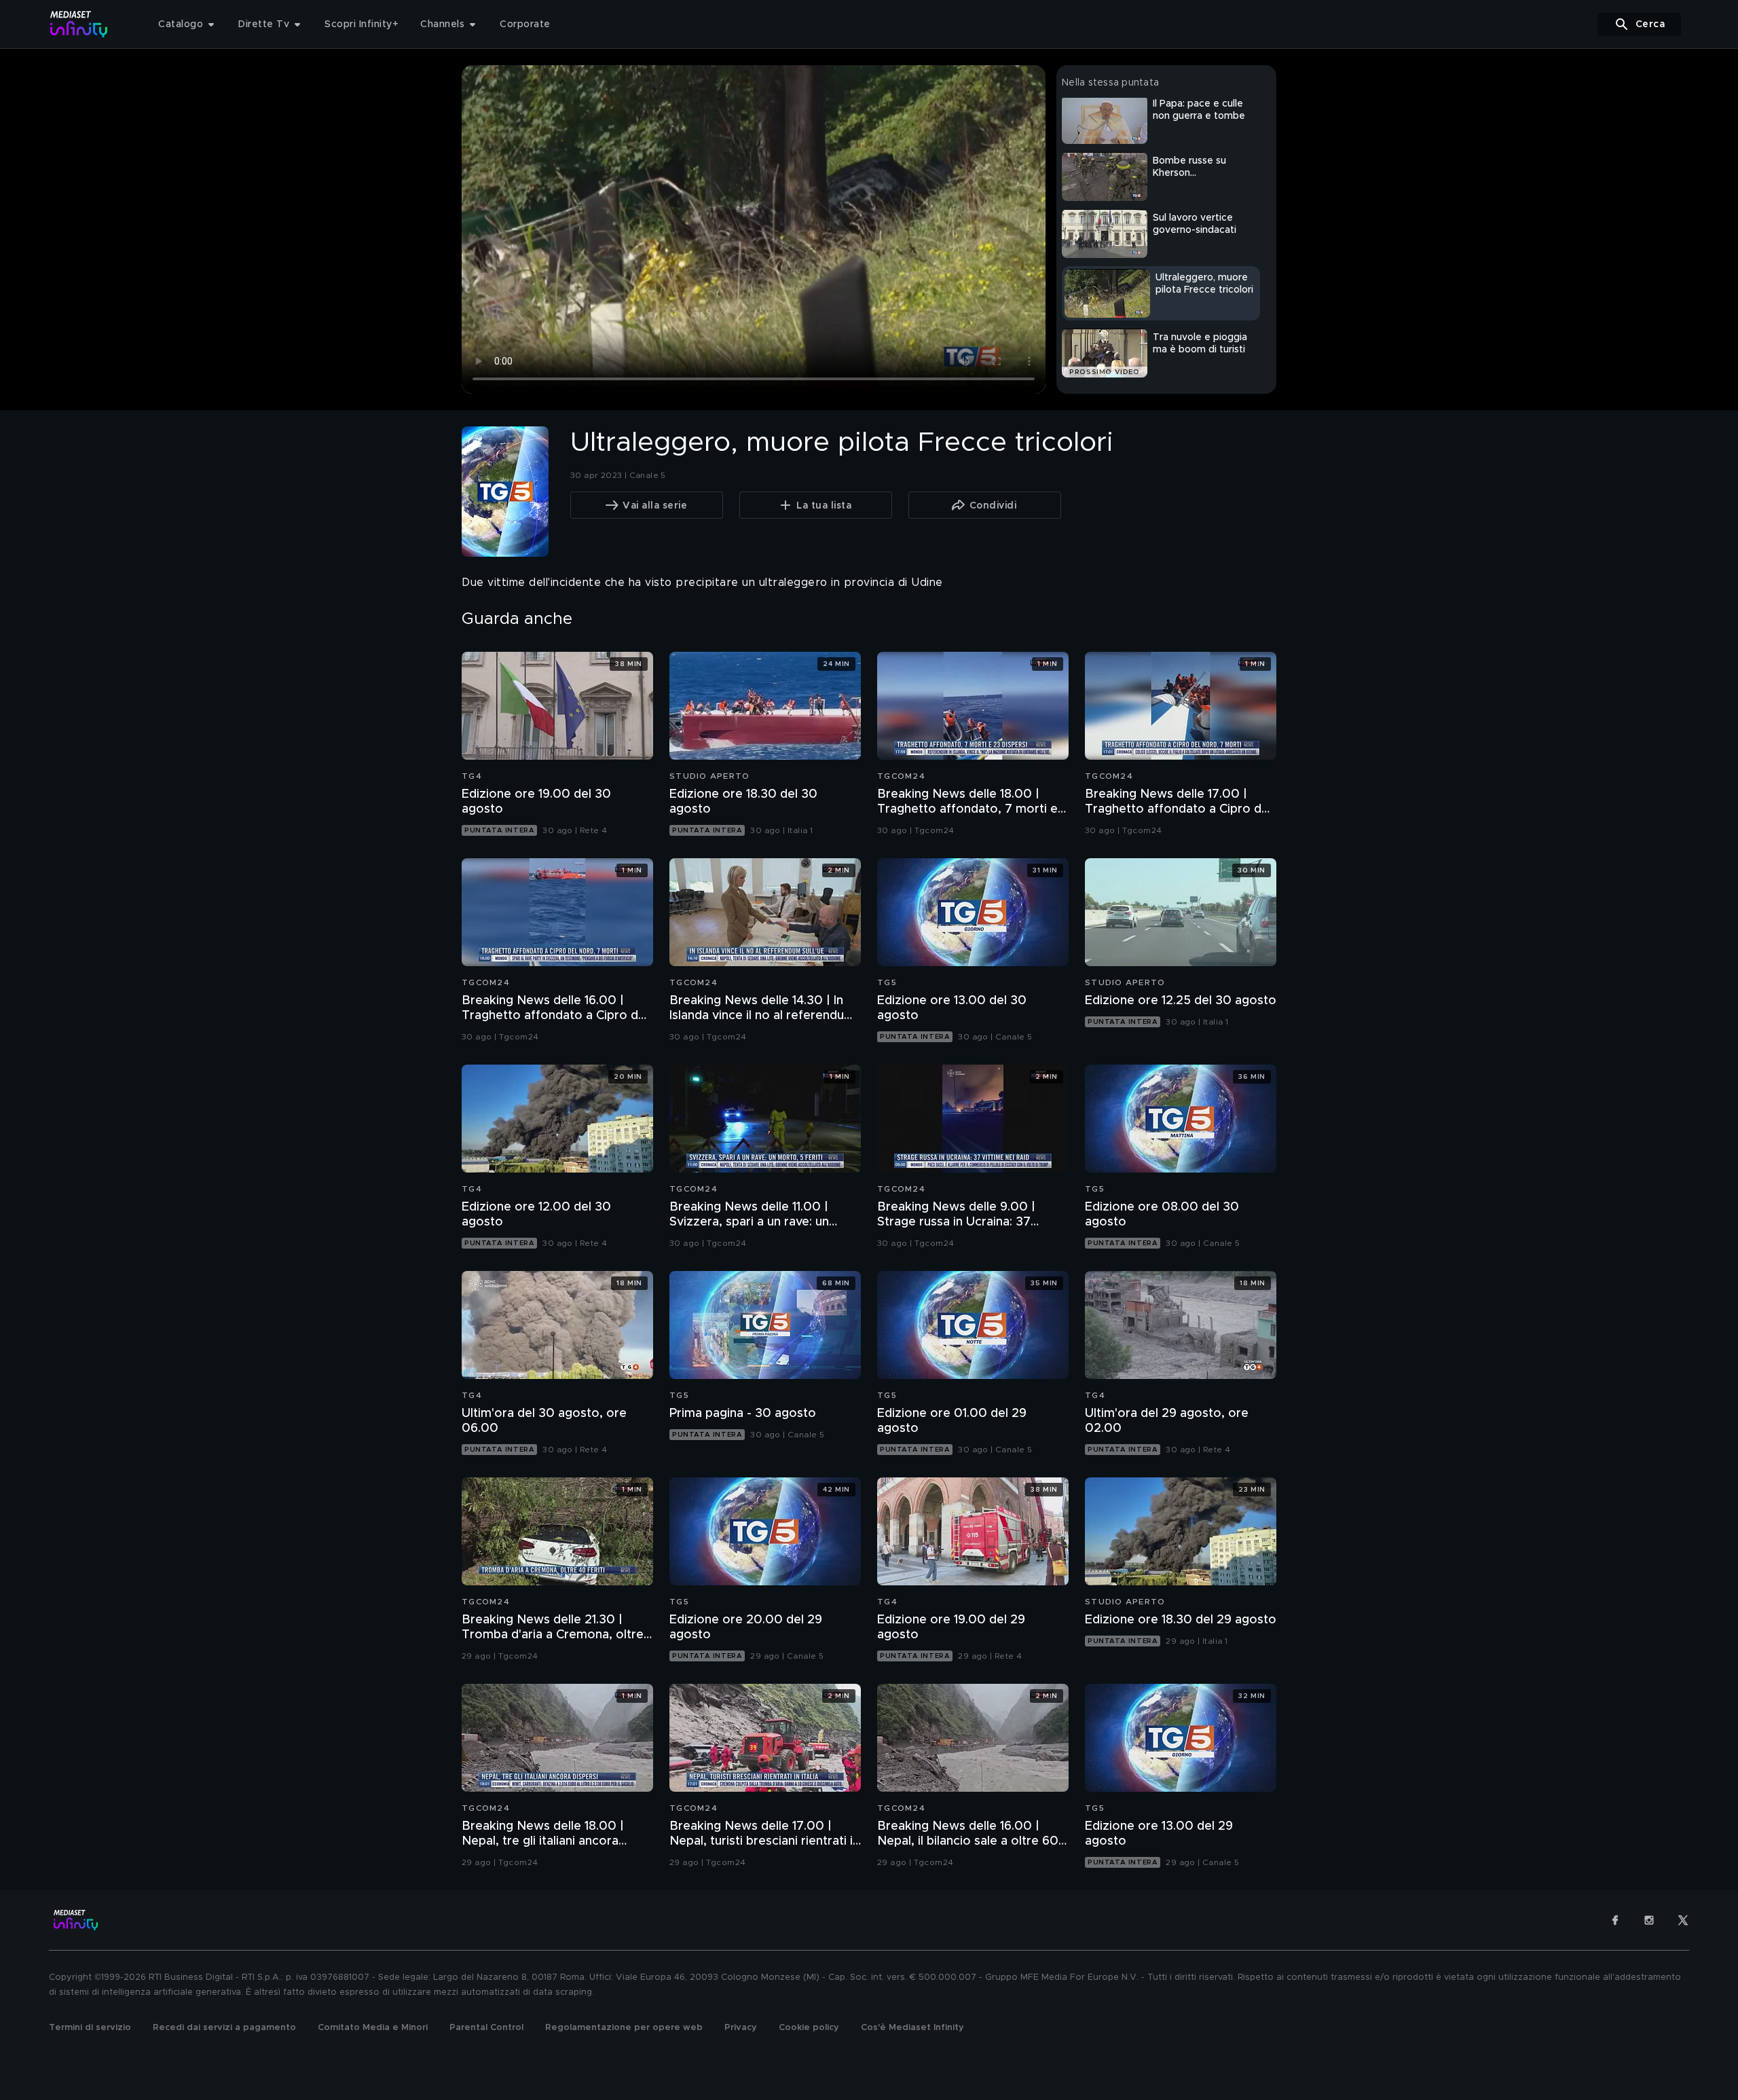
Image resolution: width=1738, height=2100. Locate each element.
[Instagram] (1649, 1920)
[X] (1683, 1920)
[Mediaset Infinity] (79, 24)
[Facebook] (1615, 1920)
